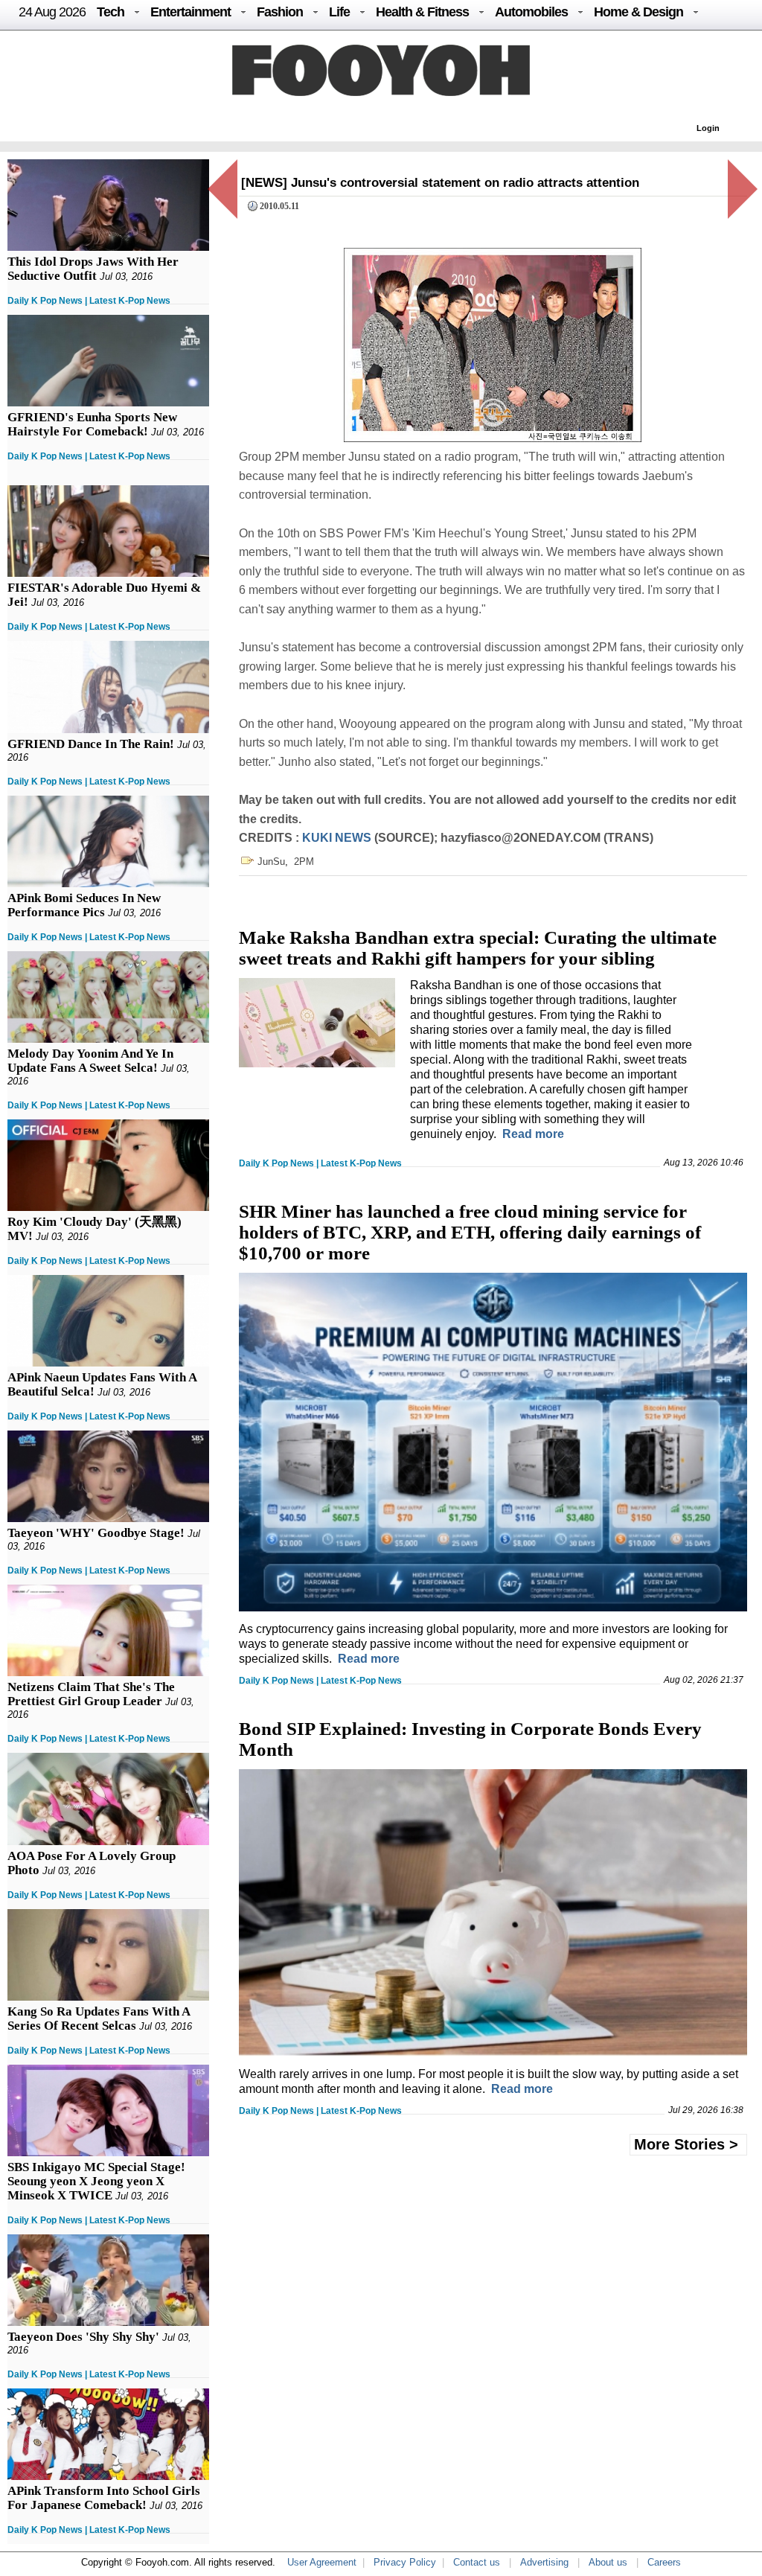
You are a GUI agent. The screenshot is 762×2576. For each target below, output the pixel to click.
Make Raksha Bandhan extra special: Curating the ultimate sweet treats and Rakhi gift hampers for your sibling (478, 948)
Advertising (544, 2562)
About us (608, 2562)
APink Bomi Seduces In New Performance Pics (84, 905)
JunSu (271, 862)
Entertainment (190, 12)
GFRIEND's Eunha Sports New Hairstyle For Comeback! (92, 424)
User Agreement (322, 2562)
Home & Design (638, 12)
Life (339, 12)
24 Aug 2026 (52, 12)
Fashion (280, 12)
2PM (304, 862)
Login (708, 128)
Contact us (477, 2562)
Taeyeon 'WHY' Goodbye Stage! (96, 1533)
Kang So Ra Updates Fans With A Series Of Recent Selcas (99, 2019)
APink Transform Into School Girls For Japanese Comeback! (104, 2498)
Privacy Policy (405, 2562)
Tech (111, 12)
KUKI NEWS (337, 838)
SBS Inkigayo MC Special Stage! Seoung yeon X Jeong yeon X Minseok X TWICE (96, 2181)
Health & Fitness (422, 12)
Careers (664, 2562)
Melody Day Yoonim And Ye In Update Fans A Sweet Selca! (90, 1061)
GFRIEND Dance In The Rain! (91, 744)
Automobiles (531, 12)
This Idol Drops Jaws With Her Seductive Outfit (93, 269)
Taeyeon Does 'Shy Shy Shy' (83, 2337)
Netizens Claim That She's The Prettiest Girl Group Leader (91, 1694)
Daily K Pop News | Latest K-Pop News (89, 301)
